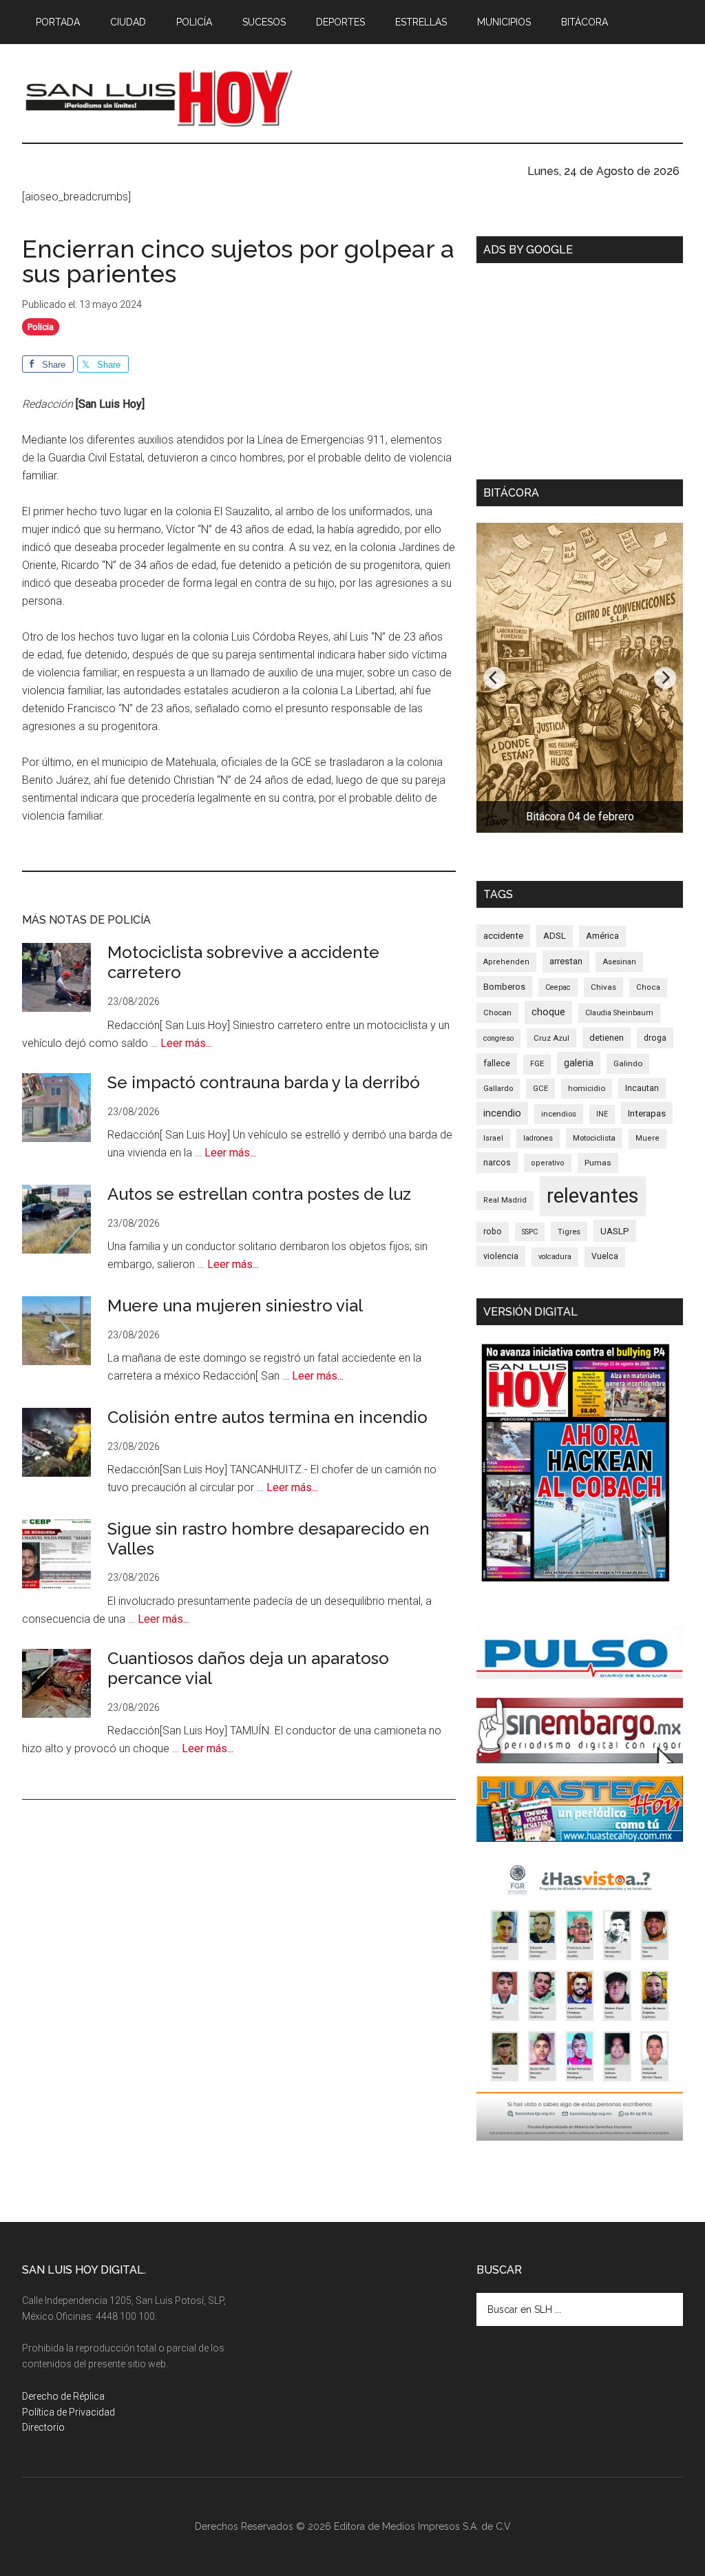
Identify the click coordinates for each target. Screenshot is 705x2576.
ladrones (538, 1138)
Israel (493, 1138)
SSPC (530, 1232)
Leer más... (186, 1043)
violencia (501, 1256)
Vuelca (605, 1256)
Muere (648, 1138)
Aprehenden (506, 962)
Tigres (569, 1232)
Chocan (497, 1012)
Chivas (603, 987)
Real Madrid (505, 1200)
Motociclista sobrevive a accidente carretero (243, 962)
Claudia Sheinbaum (619, 1013)
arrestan (566, 961)
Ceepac (558, 987)
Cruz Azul (551, 1038)
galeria (579, 1063)
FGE (537, 1064)
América (602, 936)
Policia (41, 327)
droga (655, 1038)
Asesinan (619, 962)
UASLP (615, 1231)
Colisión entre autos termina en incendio (267, 1417)
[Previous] (494, 678)
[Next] (665, 678)
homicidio (587, 1088)
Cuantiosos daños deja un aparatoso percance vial (248, 1668)
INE (602, 1114)
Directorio (43, 2427)
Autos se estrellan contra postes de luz (259, 1194)
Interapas (647, 1113)
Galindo (628, 1063)
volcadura (555, 1257)
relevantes (593, 1196)
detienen (607, 1038)
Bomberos (504, 987)
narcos (497, 1162)
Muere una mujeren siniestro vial (235, 1306)
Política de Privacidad (69, 2412)
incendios (559, 1114)
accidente (503, 935)
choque (548, 1012)
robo (493, 1232)
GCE (540, 1088)
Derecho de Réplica (63, 2396)
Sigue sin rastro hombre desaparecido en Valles (269, 1539)
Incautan (642, 1088)
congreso (498, 1038)
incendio (502, 1113)
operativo (548, 1163)
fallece (497, 1063)
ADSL (555, 936)
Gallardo (498, 1088)
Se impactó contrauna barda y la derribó (264, 1082)
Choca (648, 987)
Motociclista (594, 1138)
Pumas (598, 1163)
